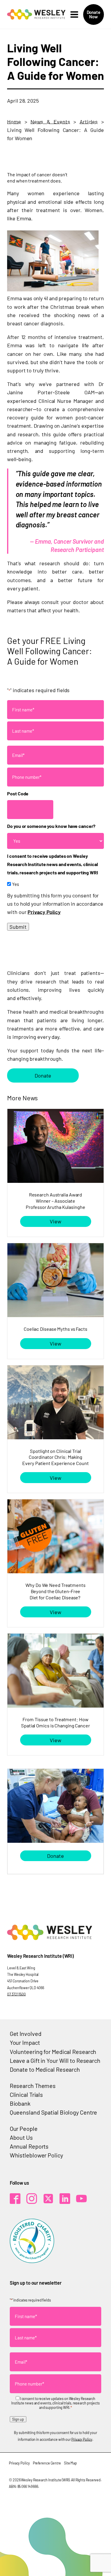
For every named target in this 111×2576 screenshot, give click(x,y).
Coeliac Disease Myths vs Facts (55, 1329)
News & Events (50, 122)
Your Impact (25, 2042)
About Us (21, 2137)
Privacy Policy (44, 912)
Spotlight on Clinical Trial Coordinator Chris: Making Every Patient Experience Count (55, 1457)
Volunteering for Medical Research (53, 2052)
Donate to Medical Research (45, 2069)
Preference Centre (47, 2463)
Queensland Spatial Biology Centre (54, 2112)
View (55, 1221)
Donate (43, 1075)
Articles (89, 122)
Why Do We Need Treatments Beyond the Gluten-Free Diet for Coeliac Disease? (55, 1591)
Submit (18, 927)
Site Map (70, 2463)
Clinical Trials (26, 2094)
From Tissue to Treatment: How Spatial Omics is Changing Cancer (55, 1722)
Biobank (20, 2103)
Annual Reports (29, 2146)
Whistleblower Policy (36, 2155)
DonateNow (94, 14)
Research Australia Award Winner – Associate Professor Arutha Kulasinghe (55, 1201)
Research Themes (33, 2086)
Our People (24, 2128)
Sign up (18, 2419)
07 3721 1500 (16, 1994)
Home (14, 122)
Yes (16, 884)
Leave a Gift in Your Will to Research (55, 2060)
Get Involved (26, 2034)
